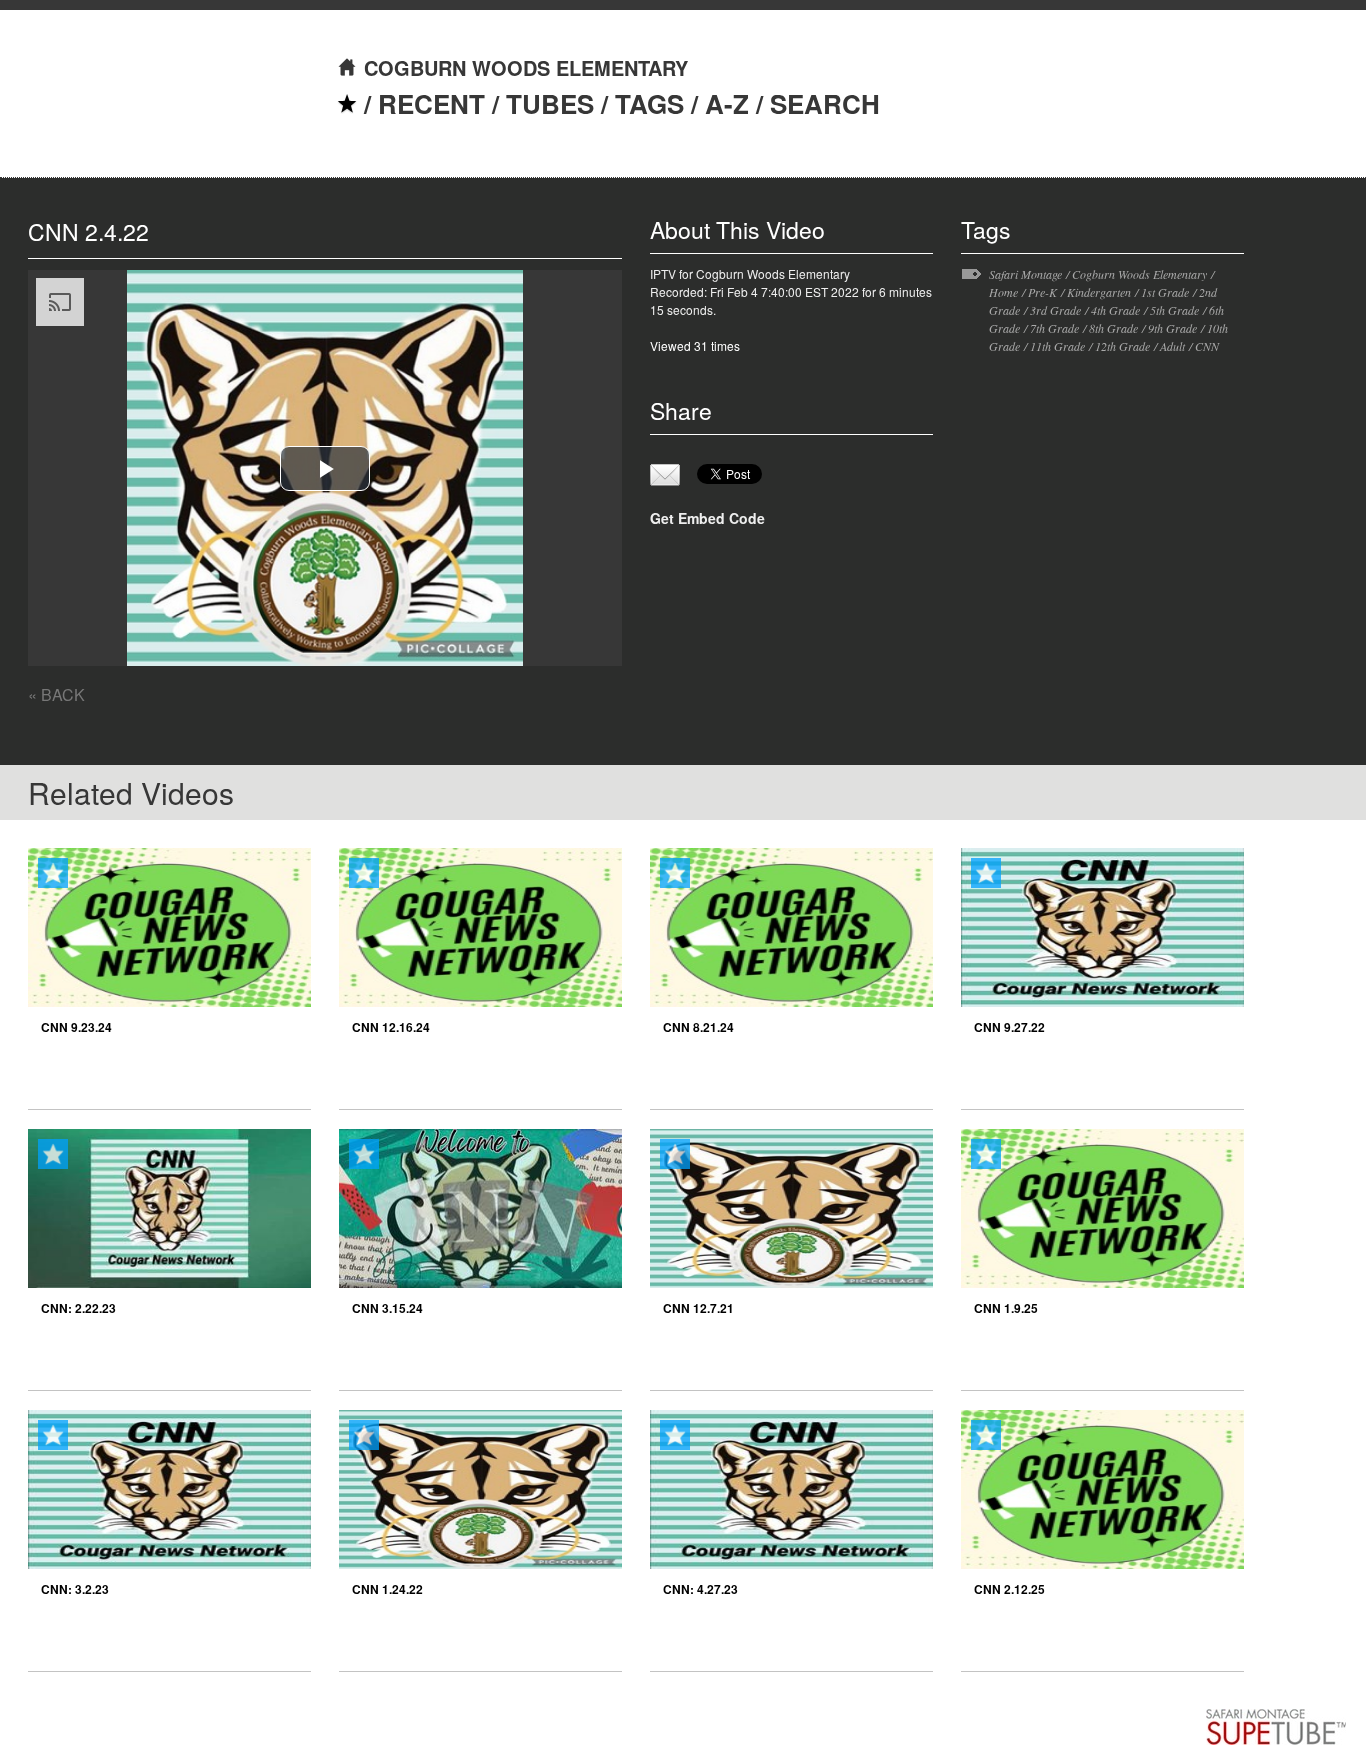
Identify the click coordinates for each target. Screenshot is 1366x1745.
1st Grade (1165, 292)
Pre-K (1042, 292)
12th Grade (1122, 346)
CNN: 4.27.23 (700, 1589)
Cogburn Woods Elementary (1139, 274)
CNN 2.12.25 (1009, 1589)
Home (1003, 292)
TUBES (550, 103)
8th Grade (1113, 328)
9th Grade (1172, 328)
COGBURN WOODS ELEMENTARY (526, 67)
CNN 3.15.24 (387, 1308)
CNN (1207, 346)
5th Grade (1174, 310)
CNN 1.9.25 (1006, 1308)
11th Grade (1057, 346)
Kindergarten (1099, 292)
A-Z (727, 103)
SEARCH (825, 103)
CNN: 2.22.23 (78, 1308)
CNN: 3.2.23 (75, 1589)
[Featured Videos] (347, 103)
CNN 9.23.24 (76, 1027)
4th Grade (1115, 310)
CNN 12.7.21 (698, 1308)
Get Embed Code (707, 518)
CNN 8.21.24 (698, 1027)
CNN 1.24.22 (387, 1589)
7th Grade (1054, 328)
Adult (1172, 346)
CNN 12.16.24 (391, 1027)
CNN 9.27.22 (1009, 1027)
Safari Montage (1025, 274)
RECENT (431, 103)
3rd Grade (1055, 310)
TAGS (649, 103)
